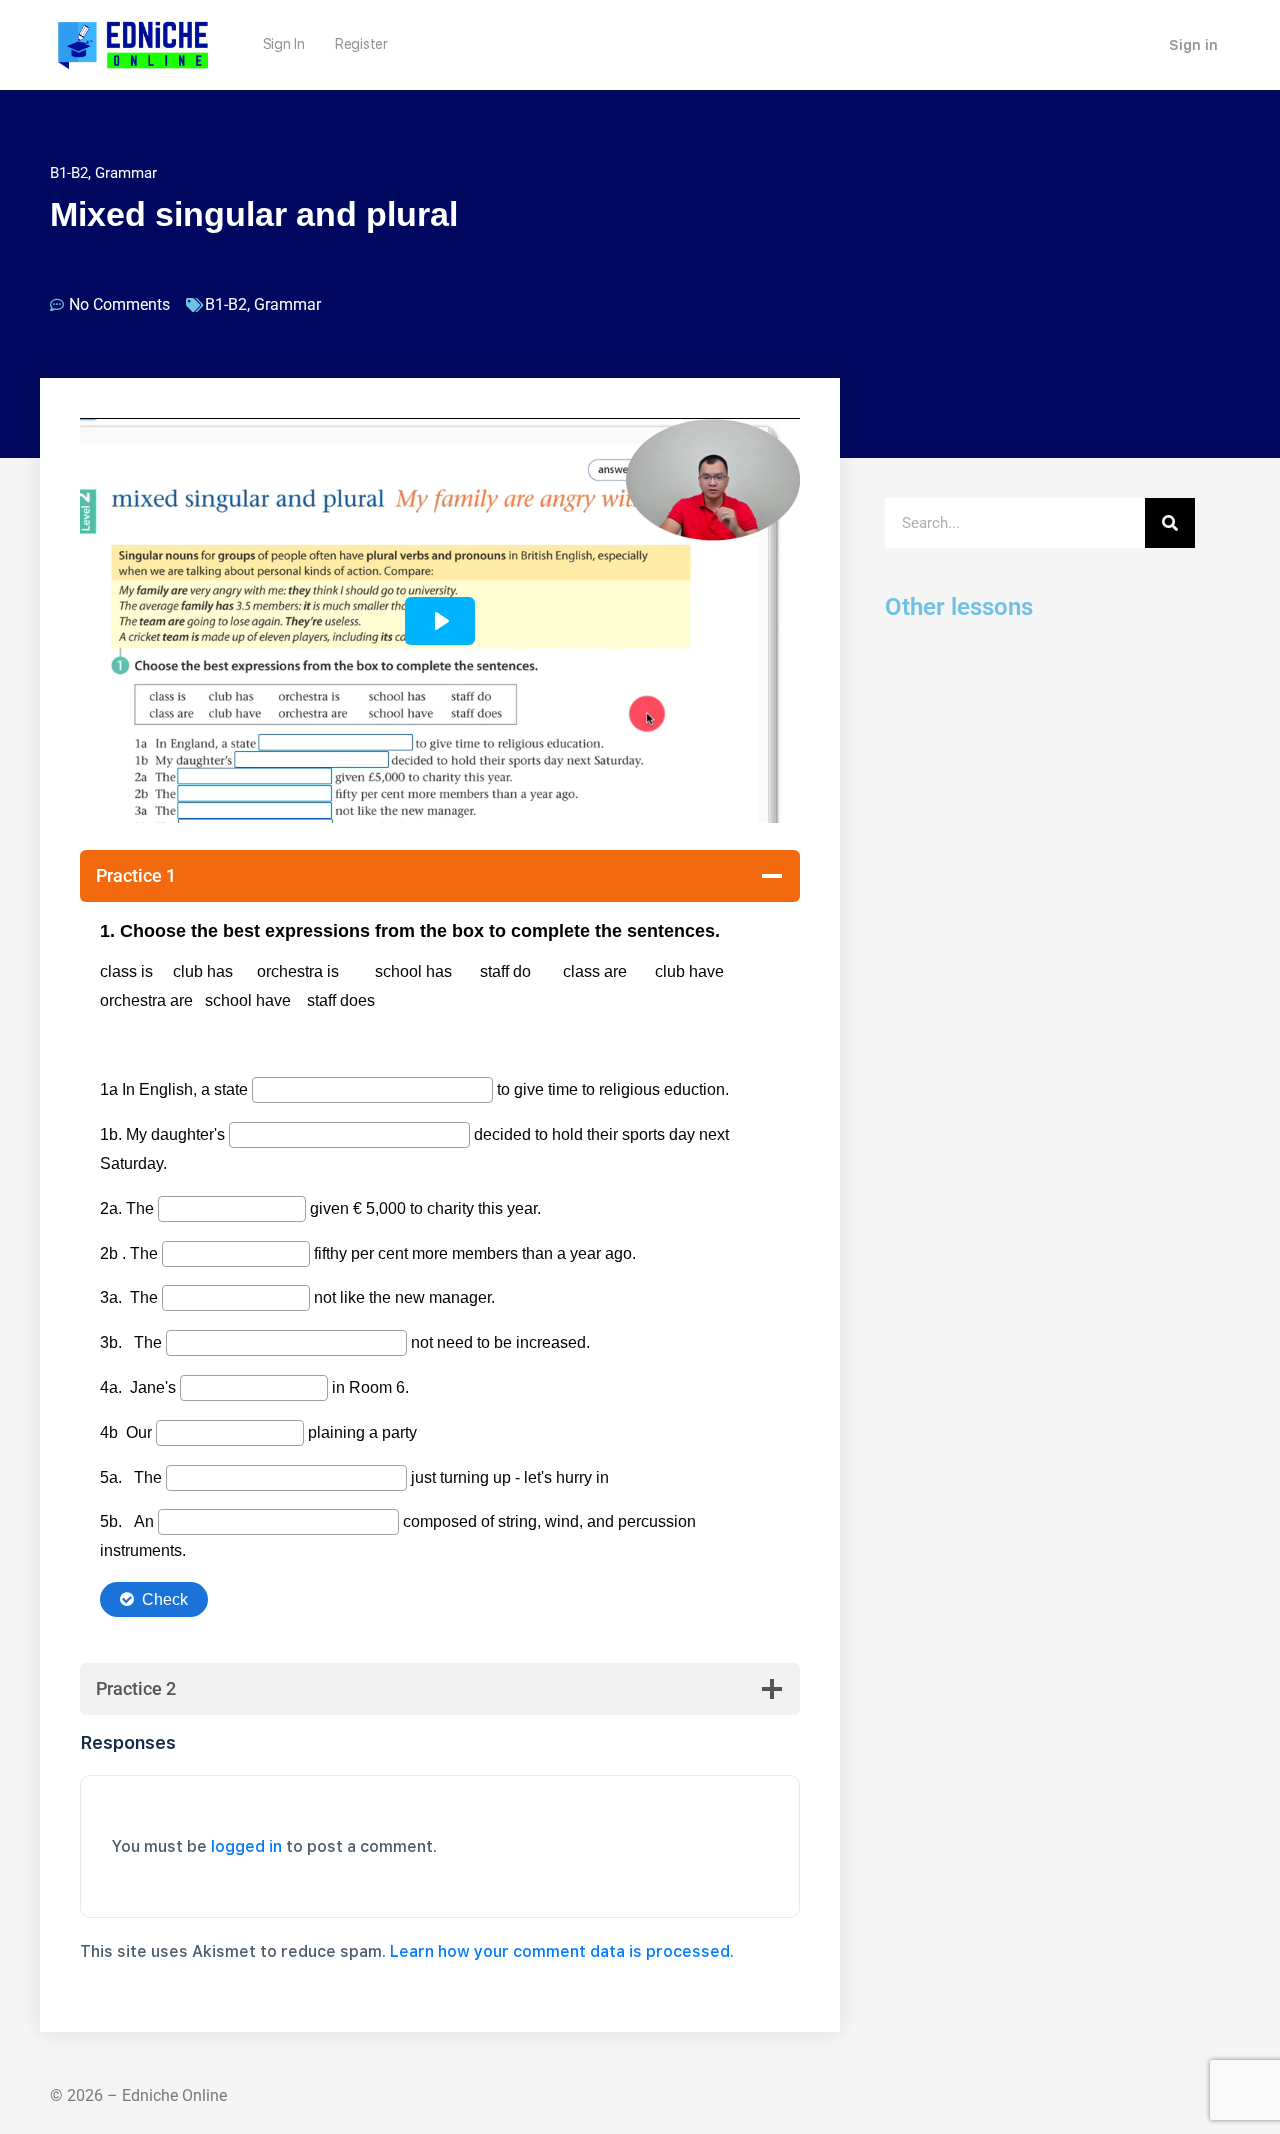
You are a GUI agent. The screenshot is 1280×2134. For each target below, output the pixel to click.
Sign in (1193, 45)
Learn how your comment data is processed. (562, 1951)
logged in (246, 1846)
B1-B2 (69, 173)
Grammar (126, 173)
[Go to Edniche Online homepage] (133, 42)
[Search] (1170, 523)
